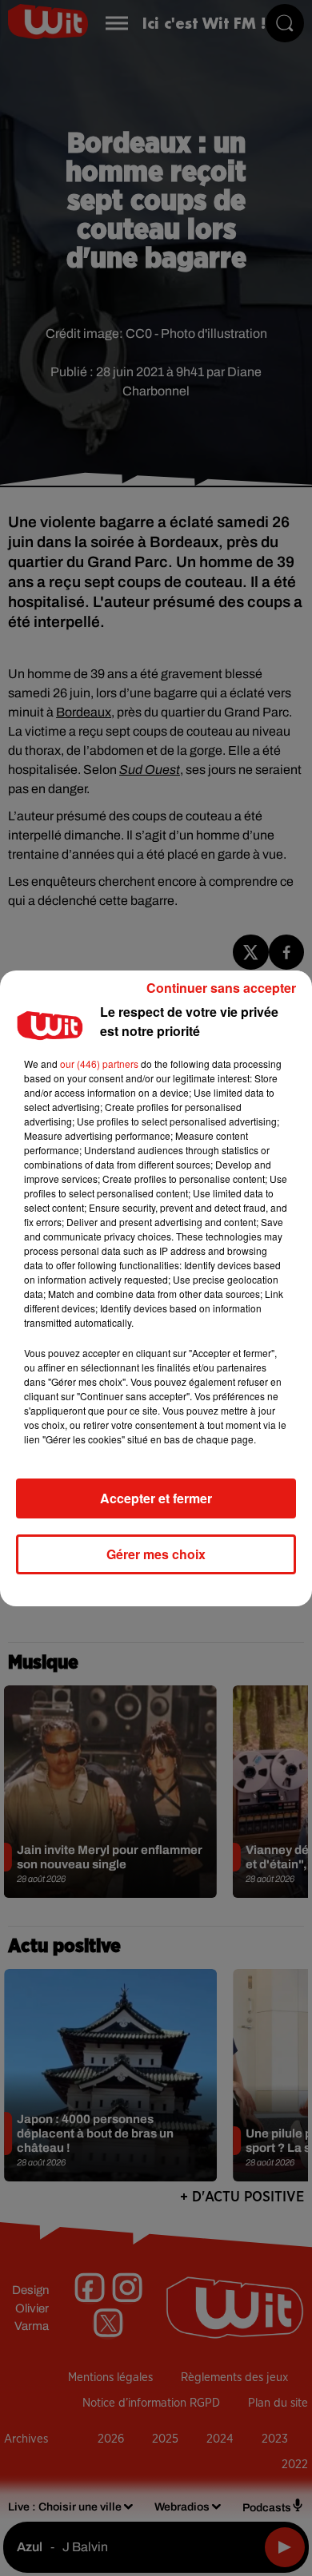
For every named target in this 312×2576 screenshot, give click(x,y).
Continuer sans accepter (221, 988)
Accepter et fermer (156, 1498)
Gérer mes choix (156, 1554)
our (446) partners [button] (99, 1064)
